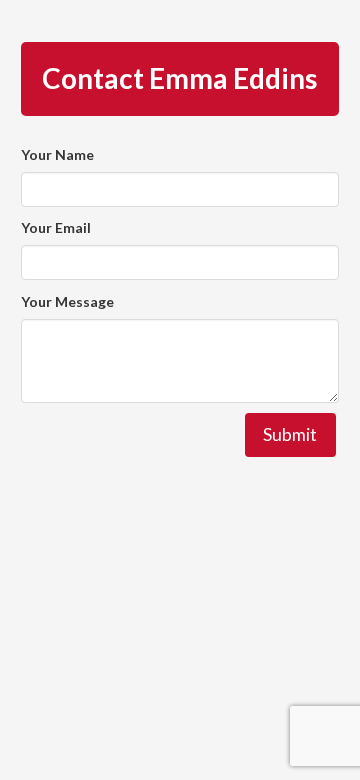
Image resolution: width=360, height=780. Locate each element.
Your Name (57, 154)
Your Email (56, 227)
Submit (290, 434)
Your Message (67, 301)
